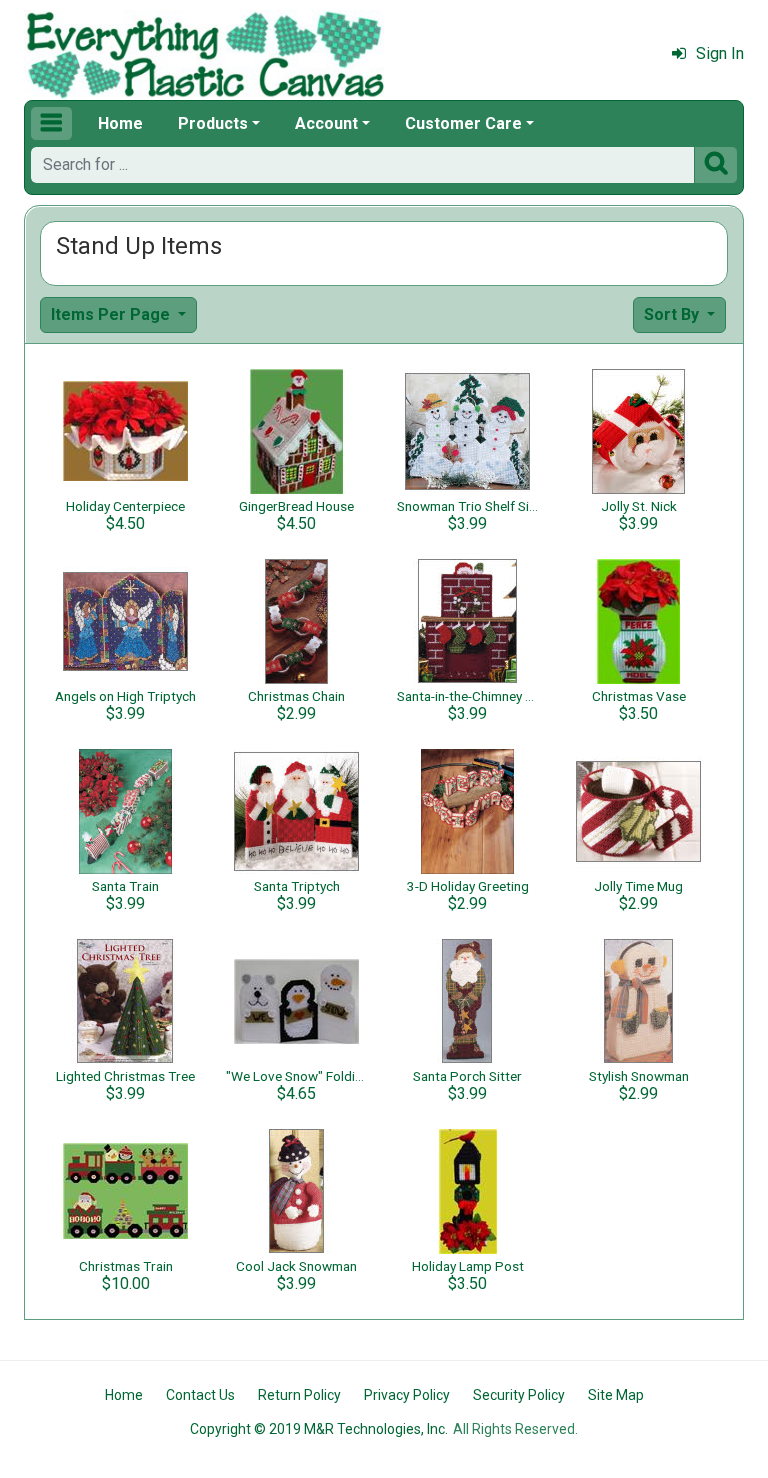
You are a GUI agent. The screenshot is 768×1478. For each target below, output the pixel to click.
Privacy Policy (407, 1395)
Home (120, 123)
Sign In (720, 53)
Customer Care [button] (463, 123)
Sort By (673, 314)
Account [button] (326, 123)
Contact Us (200, 1395)
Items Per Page (112, 314)
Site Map (616, 1395)
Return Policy (299, 1395)
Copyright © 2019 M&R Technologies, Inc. (319, 1429)
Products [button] (213, 123)
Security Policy (519, 1395)
